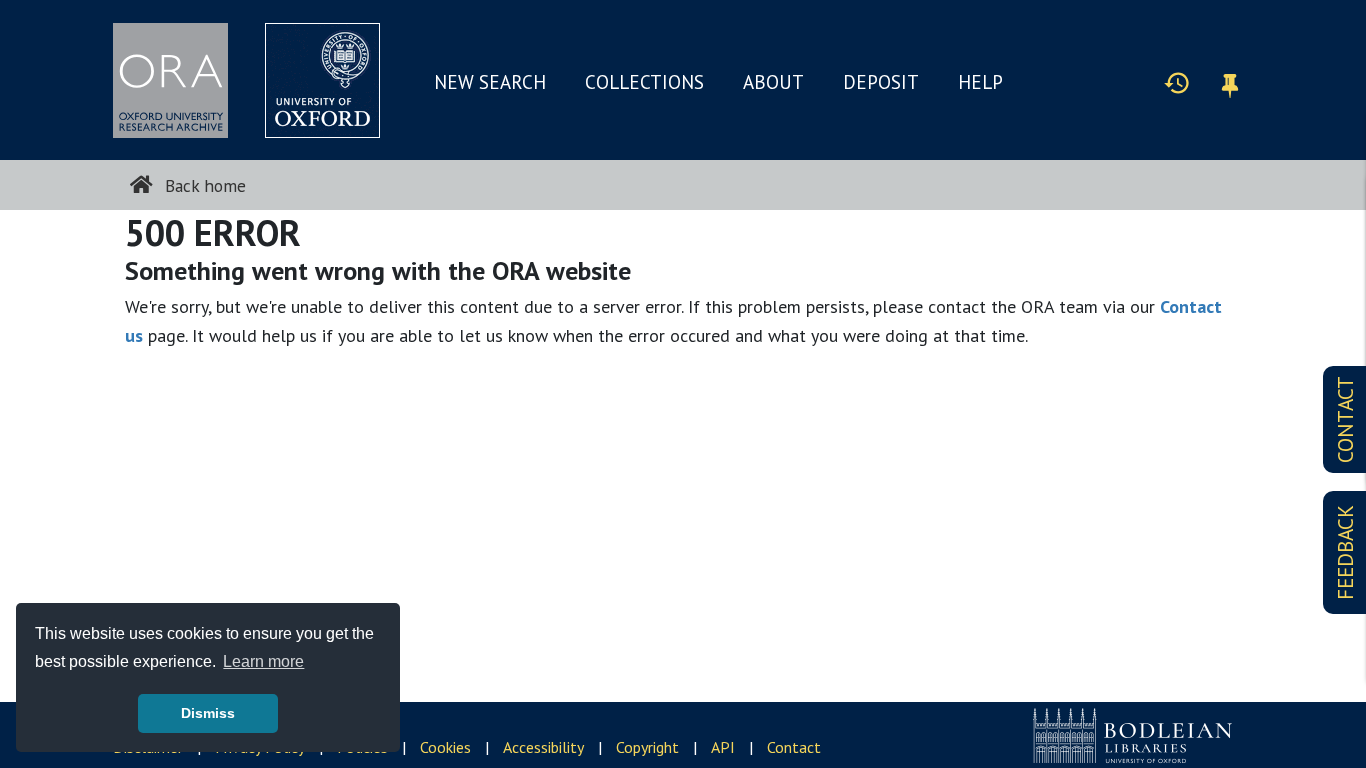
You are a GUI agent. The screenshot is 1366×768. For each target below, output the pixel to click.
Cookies (445, 747)
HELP (980, 82)
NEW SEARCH (490, 82)
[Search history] (1177, 82)
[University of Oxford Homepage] (322, 80)
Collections (644, 82)
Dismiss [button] (208, 713)
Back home (203, 185)
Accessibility (543, 747)
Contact (794, 747)
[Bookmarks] (1230, 82)
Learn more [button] (263, 661)
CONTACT (1345, 419)
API (723, 747)
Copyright (647, 747)
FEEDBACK (1345, 552)
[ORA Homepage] (170, 80)
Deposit (881, 82)
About (773, 82)
